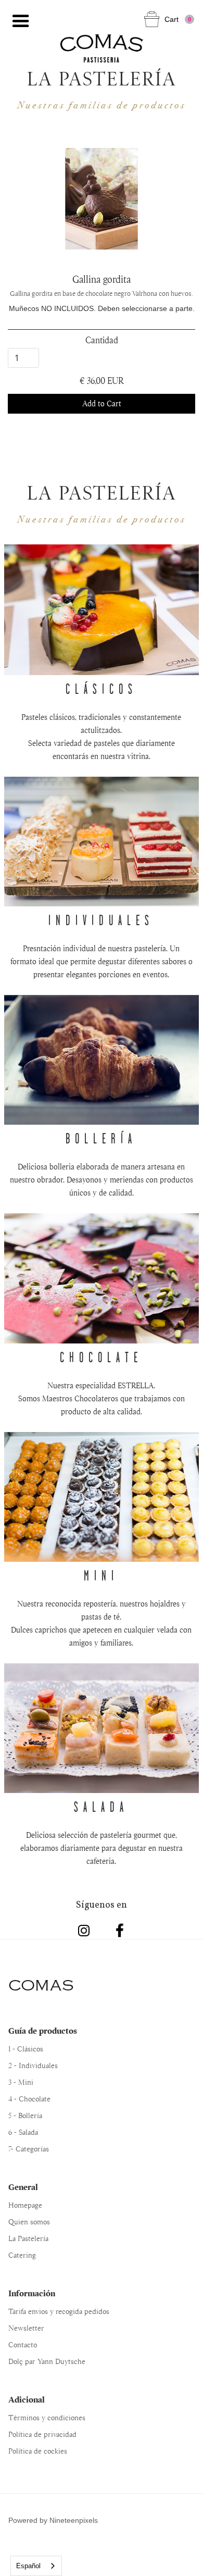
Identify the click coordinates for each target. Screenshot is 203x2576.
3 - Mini (21, 2082)
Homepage (25, 2205)
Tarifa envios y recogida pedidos (59, 2311)
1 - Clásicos (26, 2049)
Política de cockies (38, 2451)
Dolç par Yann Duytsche (47, 2361)
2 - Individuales (33, 2065)
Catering (22, 2255)
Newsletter (26, 2328)
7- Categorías (29, 2149)
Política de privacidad (42, 2434)
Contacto (23, 2345)
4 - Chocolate (29, 2099)
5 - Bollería (25, 2115)
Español (28, 2566)
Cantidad (102, 340)
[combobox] (36, 2566)
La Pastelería (28, 2238)
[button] (21, 21)
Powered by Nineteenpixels (53, 2520)
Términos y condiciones (47, 2418)
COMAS (41, 1986)
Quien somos (29, 2222)
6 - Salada (23, 2132)
